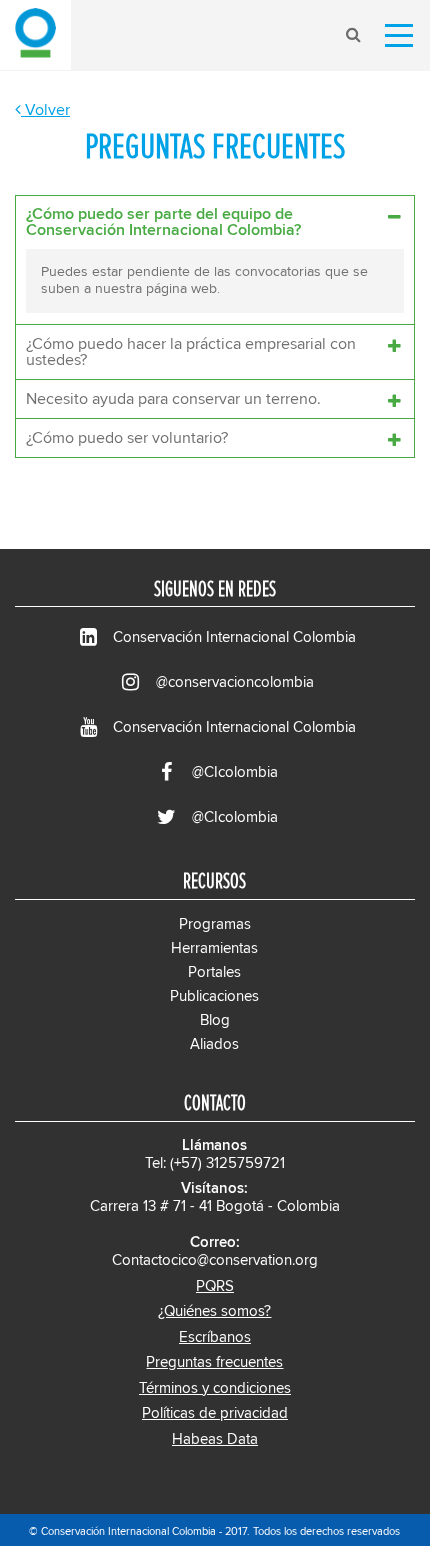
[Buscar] (353, 35)
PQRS (215, 1286)
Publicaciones (214, 996)
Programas (215, 924)
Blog (215, 1020)
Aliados (214, 1044)
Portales (214, 972)
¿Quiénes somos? (214, 1311)
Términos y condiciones (215, 1388)
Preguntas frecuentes (214, 1362)
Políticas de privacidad (215, 1413)
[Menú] (399, 35)
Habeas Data (215, 1439)
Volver (45, 110)
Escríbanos (215, 1337)
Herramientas (214, 948)
